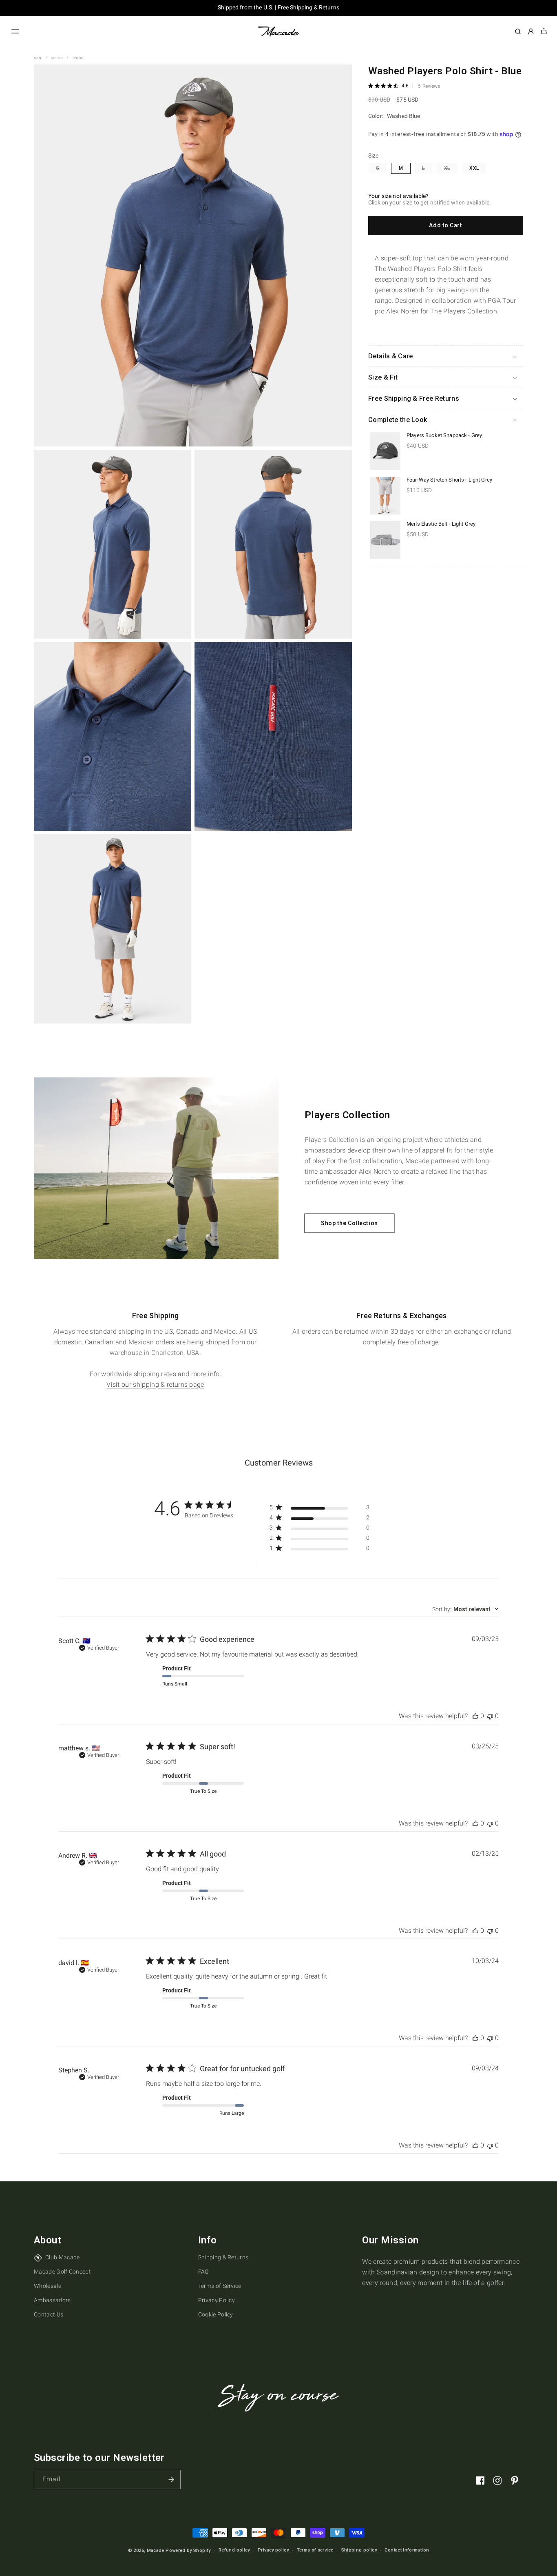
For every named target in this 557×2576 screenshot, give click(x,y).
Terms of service (315, 2550)
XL (451, 169)
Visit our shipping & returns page (155, 1385)
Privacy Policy (217, 2301)
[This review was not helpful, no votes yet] (490, 1716)
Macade (156, 2550)
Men (38, 58)
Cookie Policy (216, 2315)
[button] (15, 31)
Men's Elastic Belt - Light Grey (441, 524)
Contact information (407, 2550)
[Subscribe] (171, 2479)
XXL (474, 168)
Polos (78, 58)
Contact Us (49, 2315)
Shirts (57, 58)
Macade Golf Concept (62, 2272)
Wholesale (48, 2286)
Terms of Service (220, 2286)
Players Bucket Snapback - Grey (444, 435)
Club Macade (63, 2257)
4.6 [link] (405, 86)
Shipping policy (359, 2550)
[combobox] (465, 1609)
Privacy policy (273, 2550)
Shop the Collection (349, 1223)
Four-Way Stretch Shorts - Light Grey (449, 480)
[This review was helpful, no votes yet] (475, 1716)
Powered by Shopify (188, 2550)
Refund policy (234, 2550)
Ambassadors (52, 2301)
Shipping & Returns (223, 2257)
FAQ (203, 2272)
